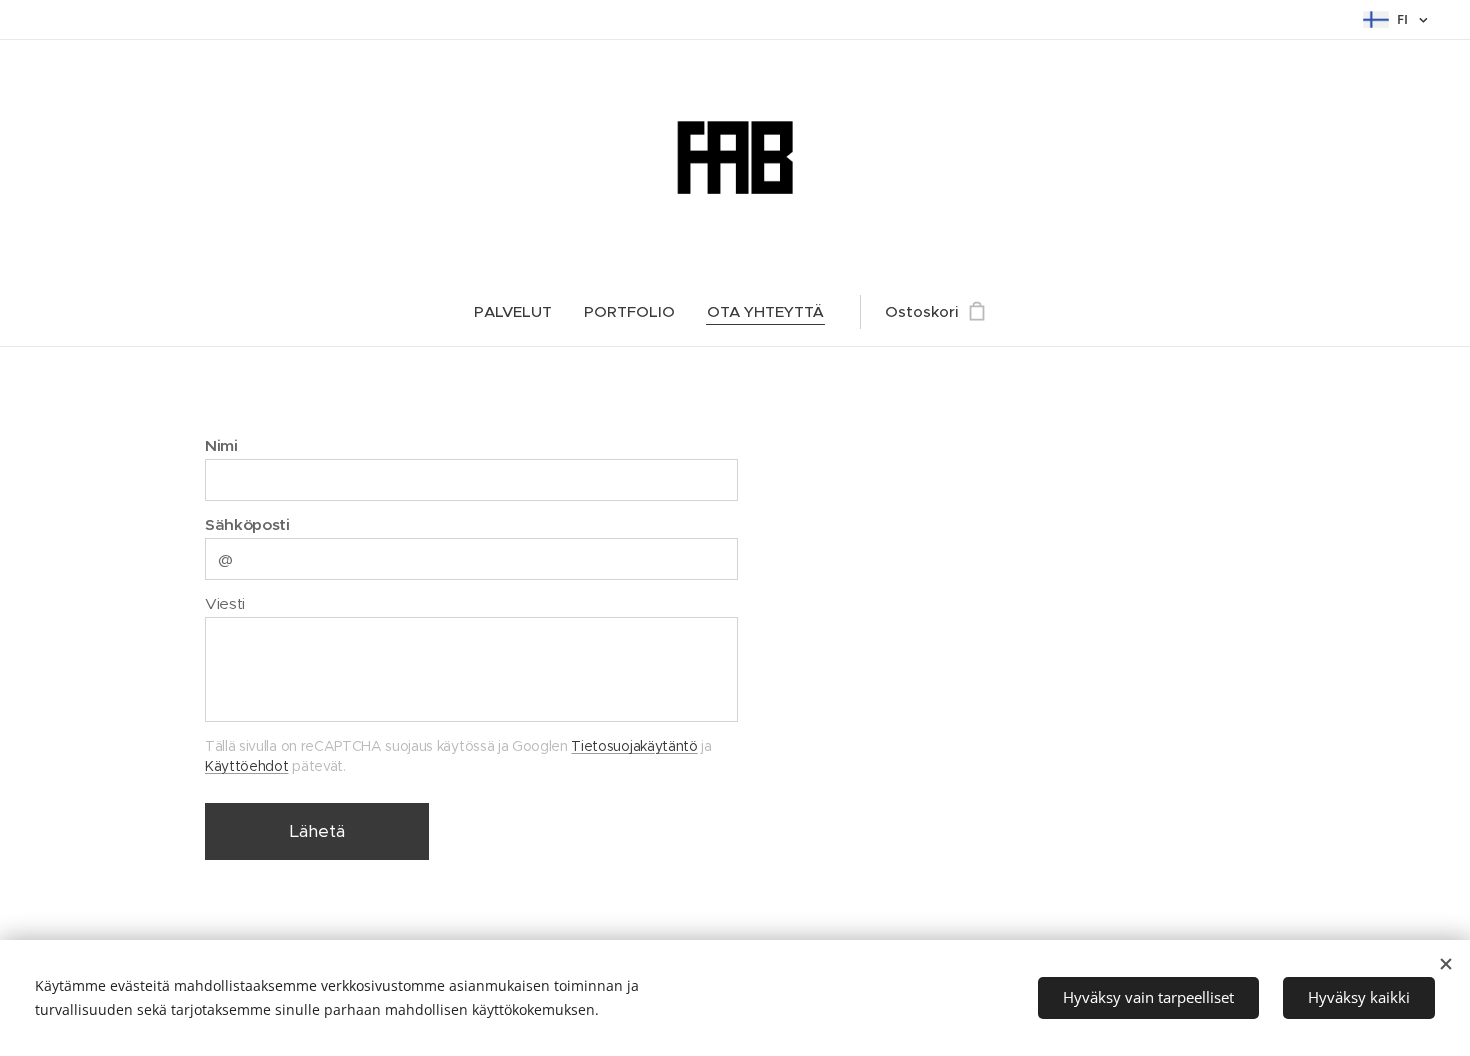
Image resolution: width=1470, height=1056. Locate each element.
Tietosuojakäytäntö (634, 746)
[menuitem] (521, 312)
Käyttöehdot (246, 766)
